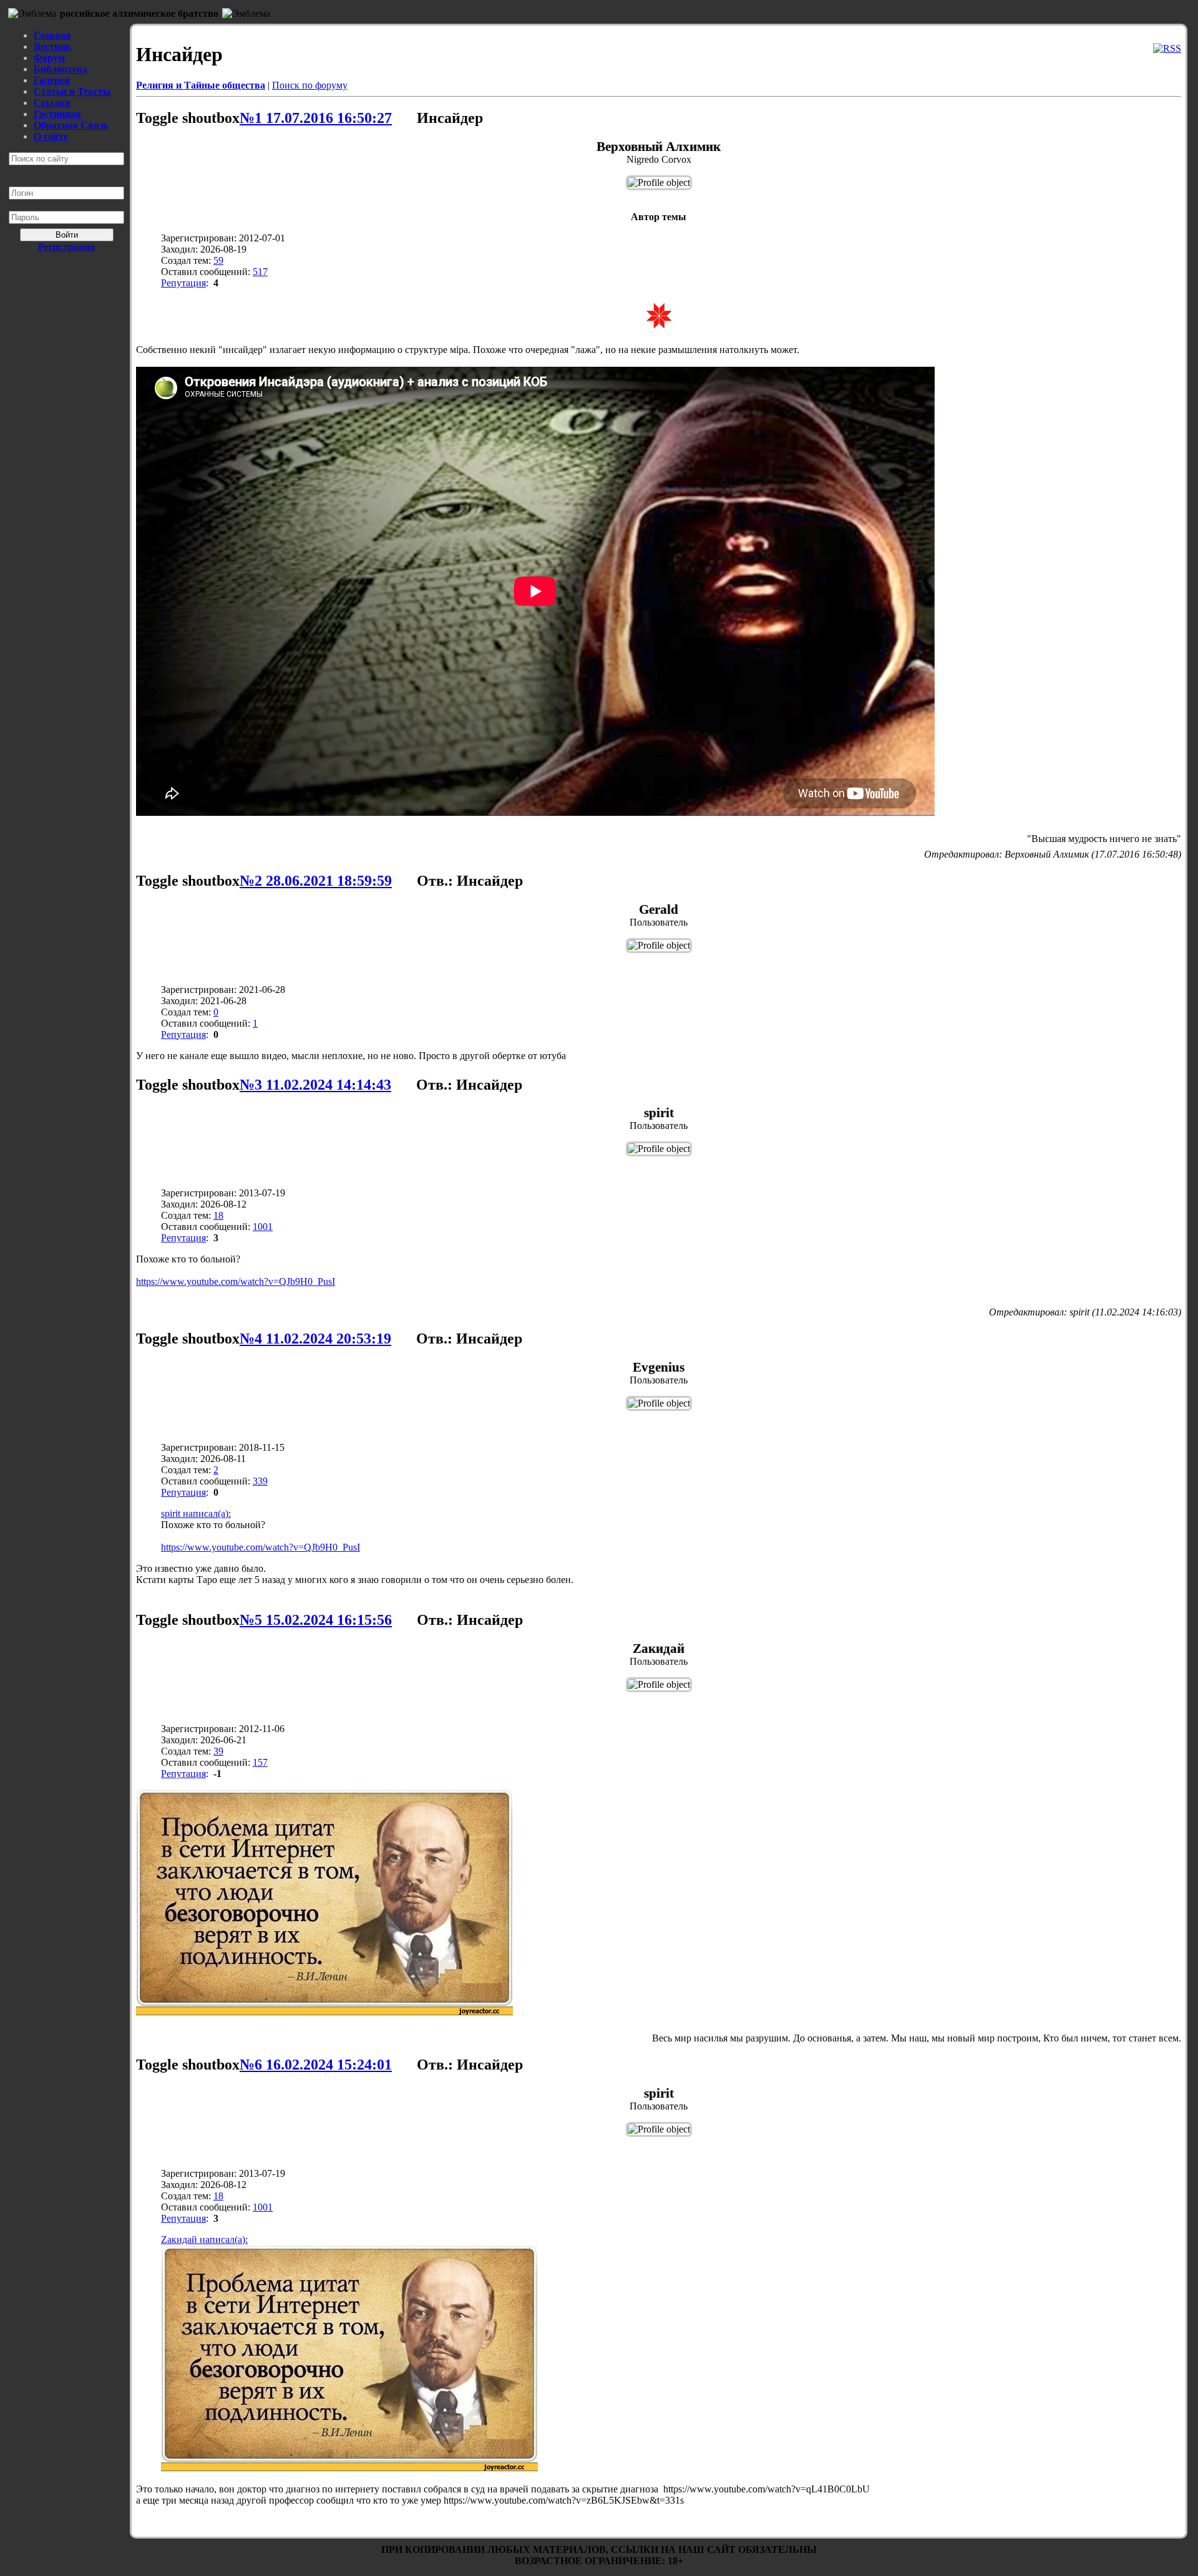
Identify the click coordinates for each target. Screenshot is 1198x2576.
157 (260, 1762)
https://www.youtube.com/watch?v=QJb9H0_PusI (236, 1281)
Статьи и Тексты (72, 91)
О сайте (51, 136)
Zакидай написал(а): (204, 2239)
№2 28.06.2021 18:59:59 (316, 881)
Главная (52, 35)
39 (218, 1751)
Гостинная (57, 114)
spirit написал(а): (196, 1513)
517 (260, 272)
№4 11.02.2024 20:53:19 (315, 1339)
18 (218, 1215)
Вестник (52, 46)
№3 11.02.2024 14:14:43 (315, 1085)
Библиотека (61, 69)
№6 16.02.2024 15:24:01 (316, 2065)
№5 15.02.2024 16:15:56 (316, 1620)
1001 (263, 1227)
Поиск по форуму (310, 85)
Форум (49, 58)
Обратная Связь (71, 125)
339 (260, 1481)
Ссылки (52, 103)
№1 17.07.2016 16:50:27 (316, 118)
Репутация (183, 283)
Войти (67, 235)
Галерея (52, 80)
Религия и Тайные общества (201, 85)
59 (218, 260)
